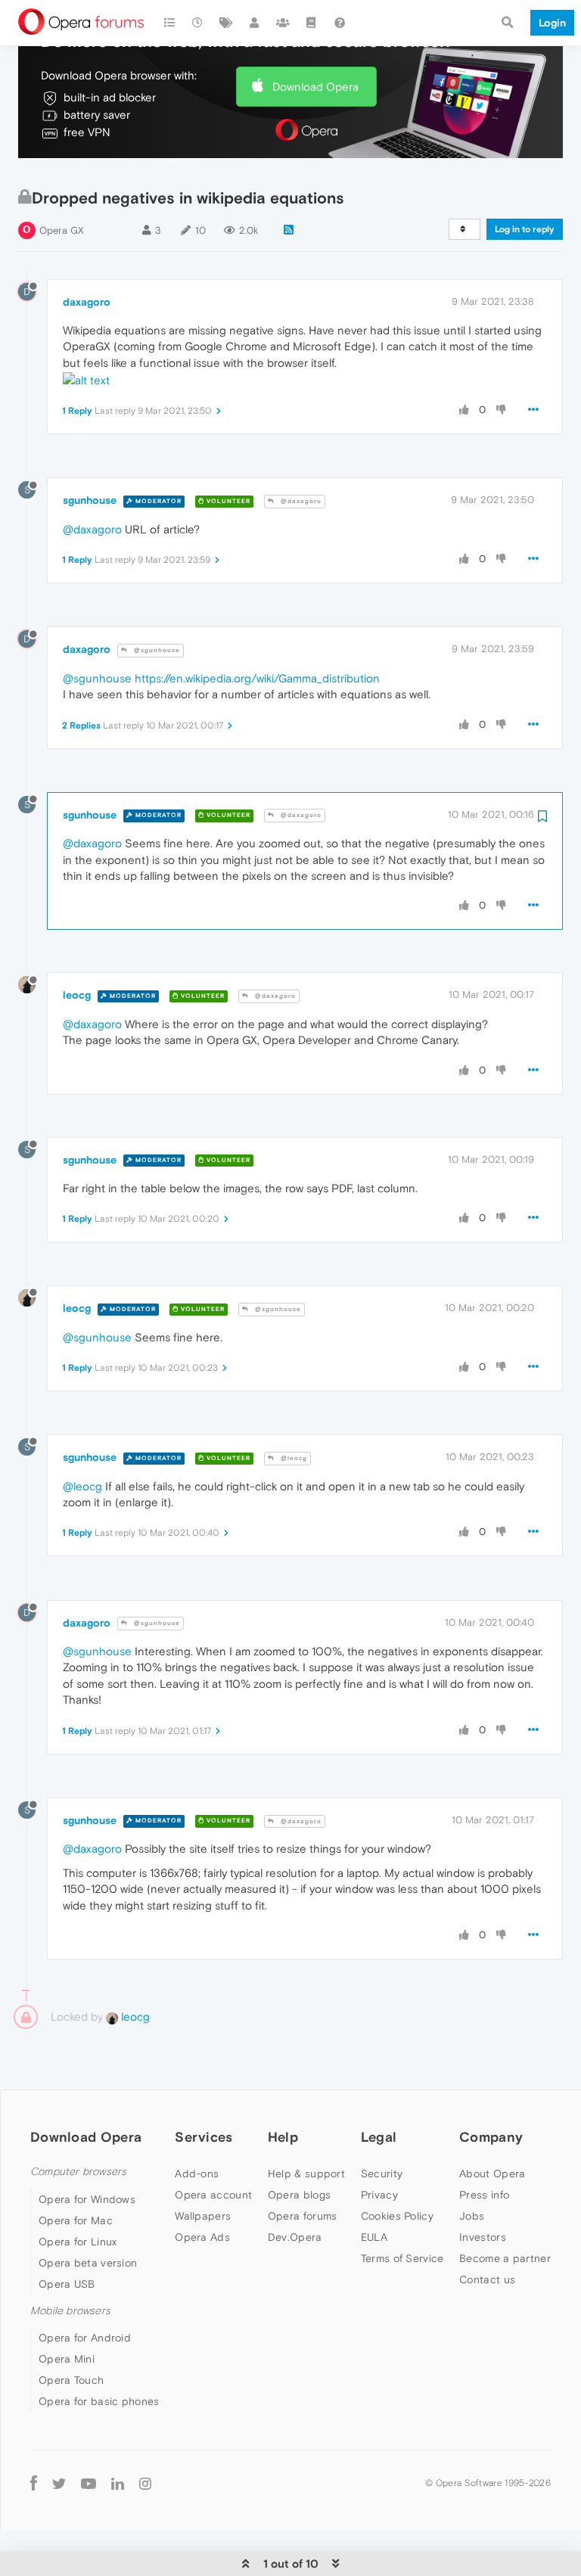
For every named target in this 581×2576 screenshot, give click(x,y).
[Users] (255, 23)
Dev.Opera (295, 2237)
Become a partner (505, 2258)
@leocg (293, 1458)
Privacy (379, 2195)
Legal (379, 2137)
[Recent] (198, 23)
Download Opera (315, 87)
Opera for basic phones (99, 2401)
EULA (374, 2237)
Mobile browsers (70, 2311)
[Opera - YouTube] (89, 2483)
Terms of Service (402, 2258)
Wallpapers (203, 2216)
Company (491, 2137)
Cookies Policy (397, 2216)
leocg (77, 995)
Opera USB (67, 2284)
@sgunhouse (156, 650)
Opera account (213, 2195)
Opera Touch (71, 2380)
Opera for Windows (87, 2199)
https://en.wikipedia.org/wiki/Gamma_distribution (257, 678)
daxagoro (87, 302)
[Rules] (312, 23)
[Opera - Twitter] (59, 2483)
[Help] (340, 23)
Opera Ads (202, 2237)
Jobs (472, 2216)
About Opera (492, 2174)
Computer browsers (78, 2172)
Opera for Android (85, 2338)
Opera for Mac (76, 2220)
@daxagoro (300, 501)
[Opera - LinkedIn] (118, 2483)
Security (382, 2174)
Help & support (306, 2174)
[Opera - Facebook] (34, 2483)
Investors (483, 2237)
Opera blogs (299, 2195)
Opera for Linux (78, 2242)
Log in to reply (525, 229)
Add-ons (197, 2174)
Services (204, 2137)
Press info (484, 2195)
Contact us (487, 2279)
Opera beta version (88, 2263)
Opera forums (303, 2216)
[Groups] (283, 23)
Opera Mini (67, 2359)
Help (283, 2137)
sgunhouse (90, 500)
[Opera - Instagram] (145, 2483)
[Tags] (226, 23)
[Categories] (169, 23)
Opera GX (62, 230)
